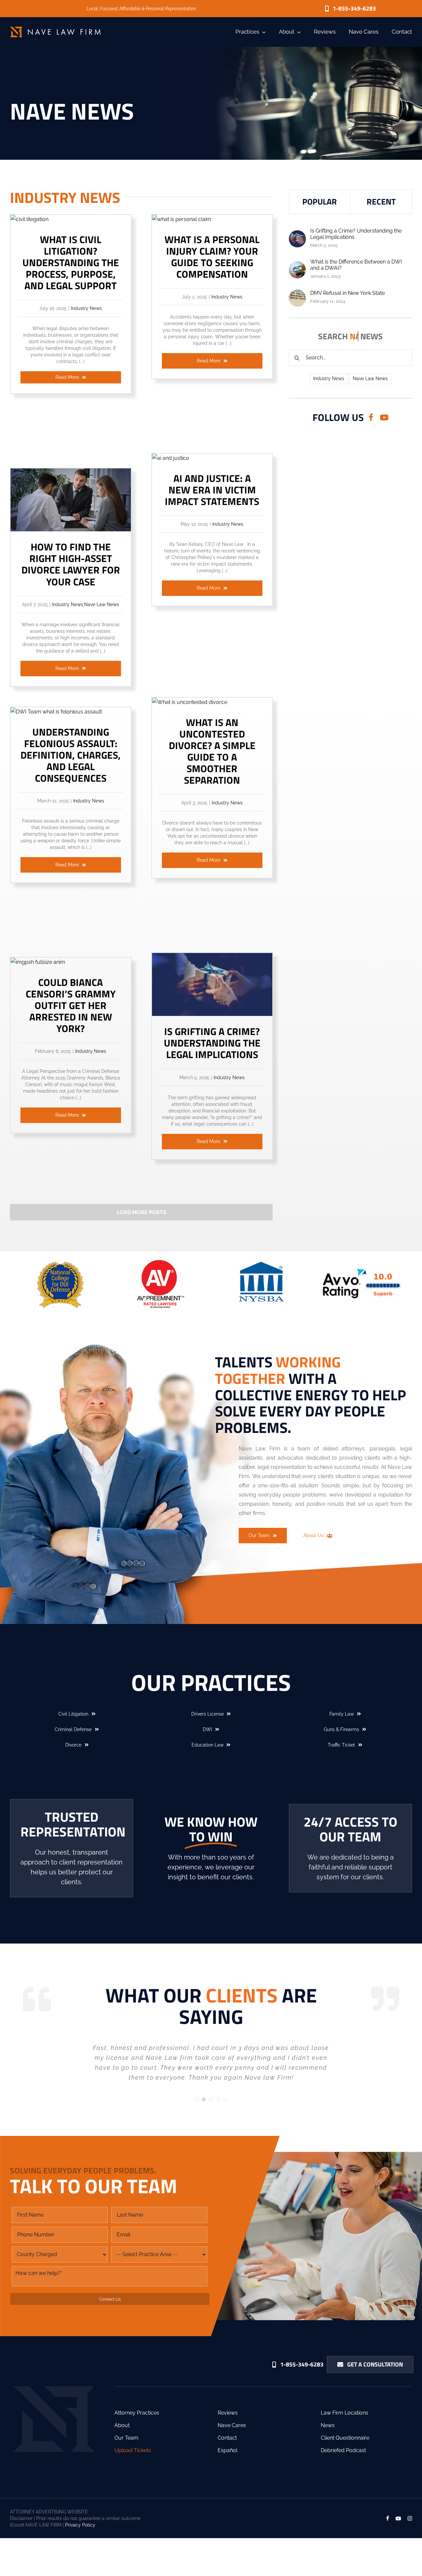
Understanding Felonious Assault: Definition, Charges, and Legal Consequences (71, 755)
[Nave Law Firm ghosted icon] (54, 2389)
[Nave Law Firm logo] (55, 29)
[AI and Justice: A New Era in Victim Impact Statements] (170, 458)
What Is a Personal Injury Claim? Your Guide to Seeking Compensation (212, 257)
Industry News (86, 308)
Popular (320, 202)
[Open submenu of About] (298, 32)
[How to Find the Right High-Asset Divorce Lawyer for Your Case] (71, 473)
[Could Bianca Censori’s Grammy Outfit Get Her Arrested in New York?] (38, 962)
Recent (381, 202)
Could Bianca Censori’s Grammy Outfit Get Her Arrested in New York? (71, 1005)
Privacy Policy (80, 2525)
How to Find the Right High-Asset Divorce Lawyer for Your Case (71, 564)
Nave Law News (102, 604)
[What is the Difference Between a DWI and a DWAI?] (297, 266)
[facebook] (371, 418)
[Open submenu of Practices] (262, 32)
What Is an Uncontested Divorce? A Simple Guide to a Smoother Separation (212, 751)
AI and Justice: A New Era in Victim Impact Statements (212, 490)
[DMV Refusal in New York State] (297, 294)
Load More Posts (141, 1212)
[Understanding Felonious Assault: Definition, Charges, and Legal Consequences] (56, 712)
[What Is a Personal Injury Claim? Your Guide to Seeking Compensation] (182, 219)
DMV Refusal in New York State (347, 293)
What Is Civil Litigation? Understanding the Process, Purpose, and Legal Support (71, 263)
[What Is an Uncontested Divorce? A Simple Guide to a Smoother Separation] (190, 702)
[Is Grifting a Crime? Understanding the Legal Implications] (212, 957)
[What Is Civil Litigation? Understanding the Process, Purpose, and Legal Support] (30, 219)
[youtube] (384, 418)
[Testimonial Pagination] (197, 2099)
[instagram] (410, 2518)
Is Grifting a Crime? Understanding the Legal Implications (212, 1043)
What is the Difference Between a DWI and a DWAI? (356, 265)
